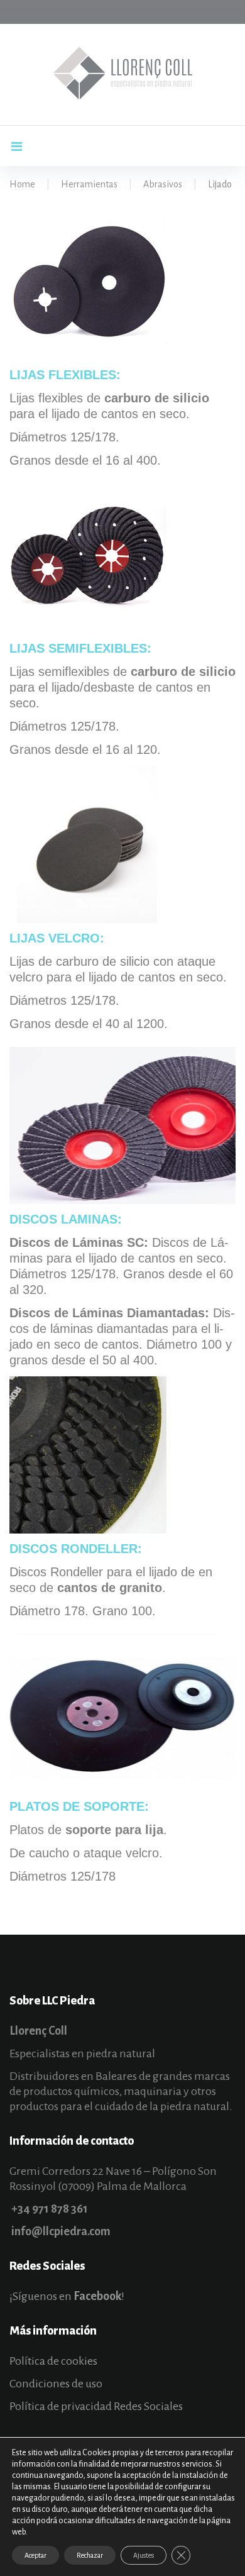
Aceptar (35, 2555)
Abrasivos (163, 184)
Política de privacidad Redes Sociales (96, 2406)
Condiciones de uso (56, 2384)
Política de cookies (53, 2361)
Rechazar (90, 2555)
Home (22, 184)
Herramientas (89, 184)
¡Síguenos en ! (67, 2296)
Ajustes (144, 2555)
